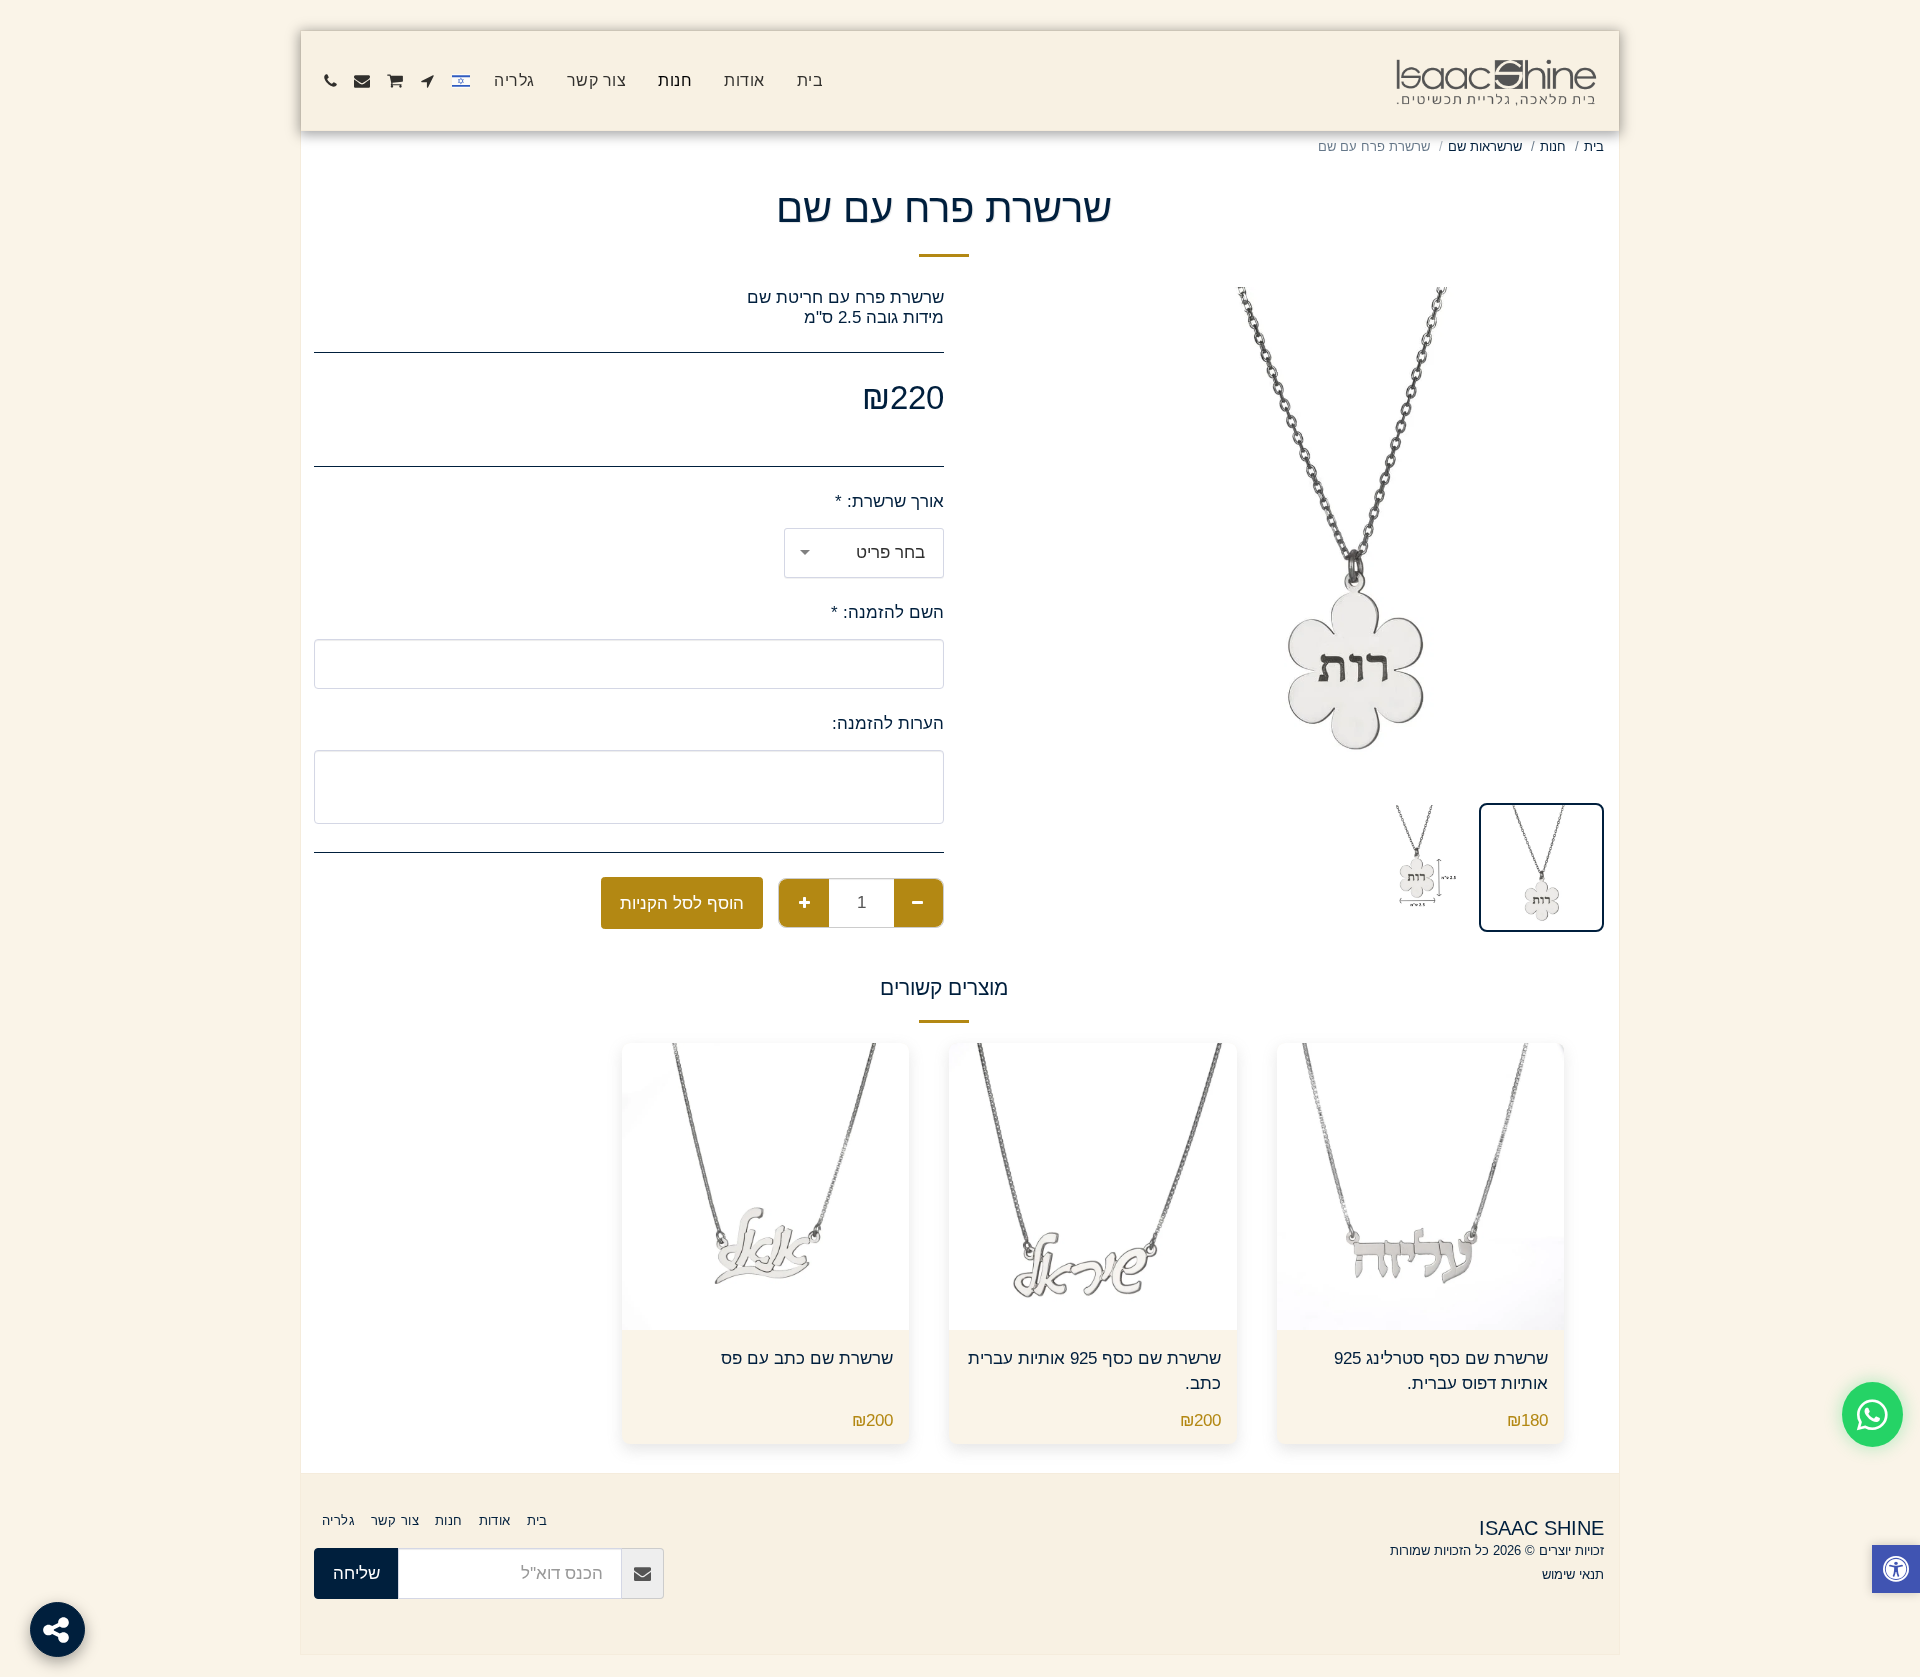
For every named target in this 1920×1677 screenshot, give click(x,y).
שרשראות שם (1485, 146)
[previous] (1572, 537)
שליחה (356, 1573)
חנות (1553, 146)
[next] (1136, 537)
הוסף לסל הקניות (1414, 1320)
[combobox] (864, 553)
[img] (1421, 1187)
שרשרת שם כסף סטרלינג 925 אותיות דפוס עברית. (1441, 1370)
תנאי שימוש (1573, 1574)
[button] (428, 81)
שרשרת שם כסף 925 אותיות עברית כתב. (1094, 1370)
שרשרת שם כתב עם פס (807, 1358)
